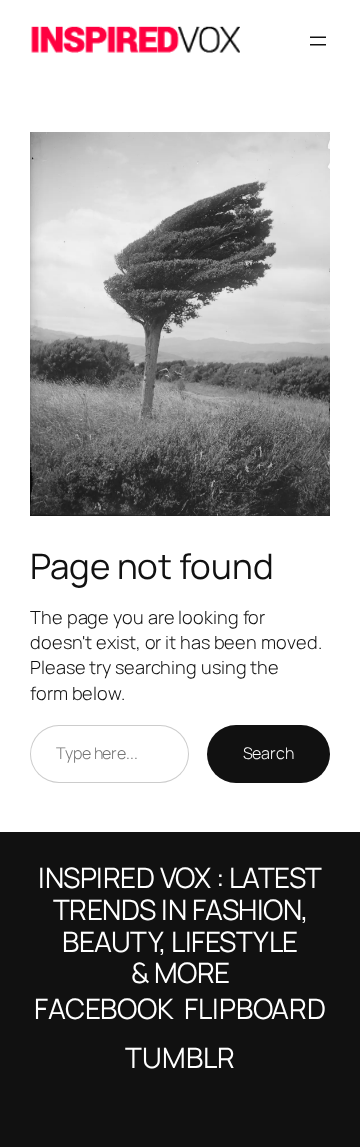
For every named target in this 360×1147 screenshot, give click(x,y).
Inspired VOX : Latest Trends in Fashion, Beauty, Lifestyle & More (180, 924)
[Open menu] (318, 41)
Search (268, 753)
